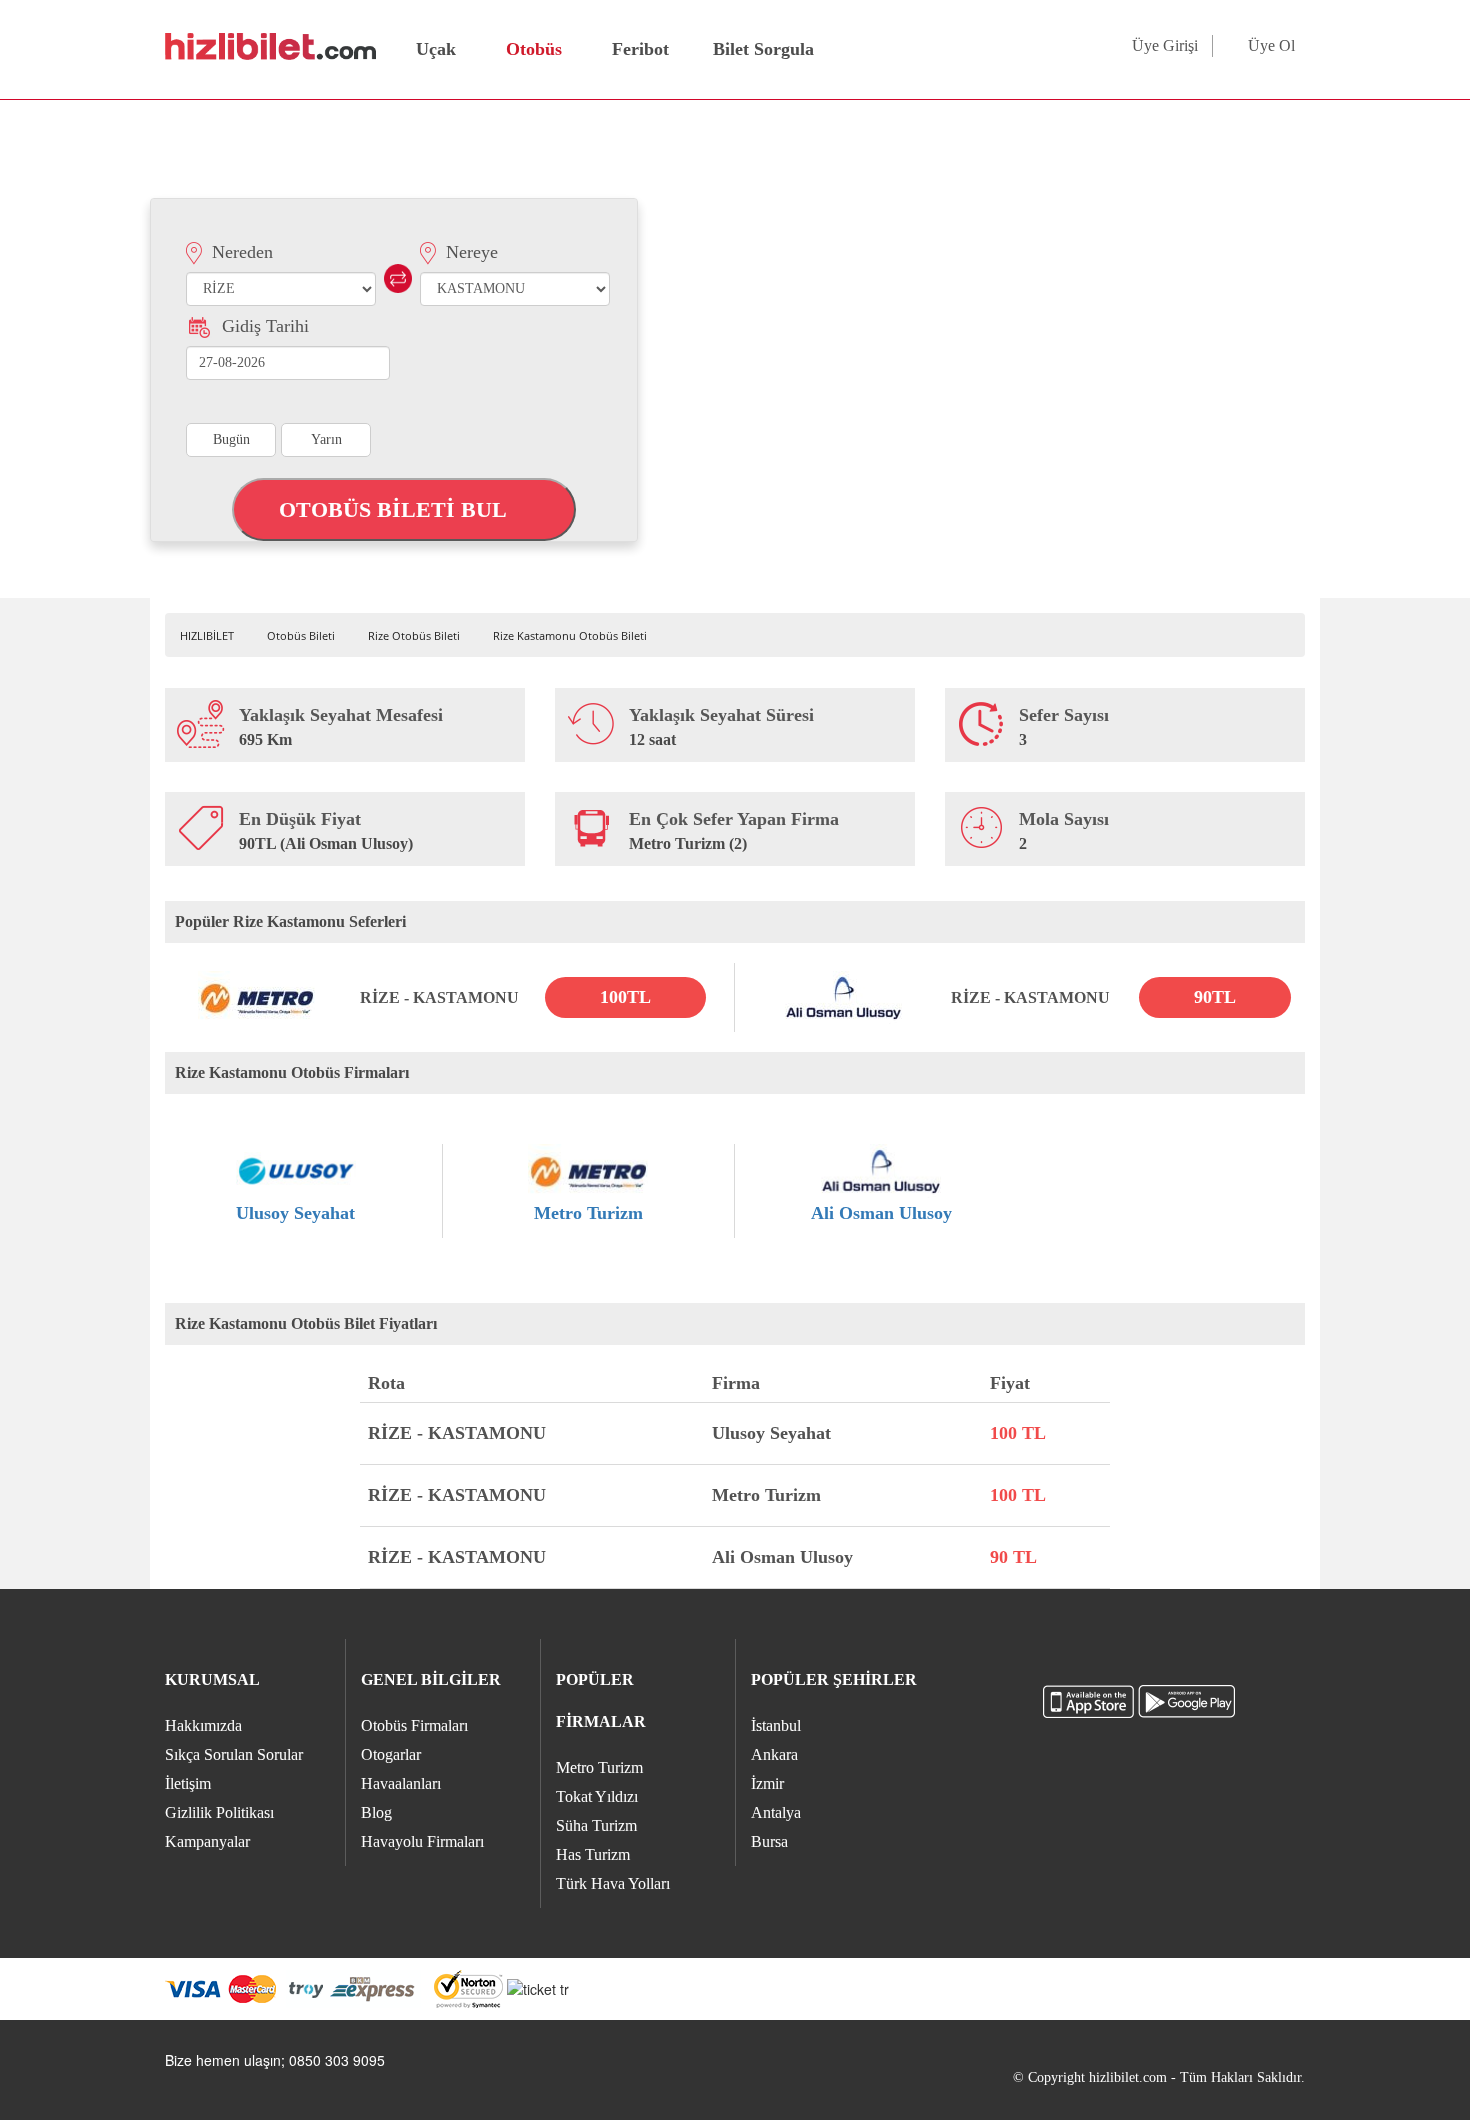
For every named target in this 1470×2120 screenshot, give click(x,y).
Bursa (769, 1841)
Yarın (326, 439)
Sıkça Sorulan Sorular (234, 1754)
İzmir (767, 1783)
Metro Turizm (588, 1213)
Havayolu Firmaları (422, 1841)
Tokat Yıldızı (597, 1796)
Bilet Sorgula (761, 49)
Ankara (774, 1754)
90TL (1215, 997)
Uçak (436, 49)
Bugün (231, 439)
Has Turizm (593, 1854)
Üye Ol (1271, 45)
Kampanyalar (207, 1841)
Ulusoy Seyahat (295, 1213)
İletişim (188, 1783)
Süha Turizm (596, 1825)
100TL (625, 997)
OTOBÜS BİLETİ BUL (395, 509)
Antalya (776, 1812)
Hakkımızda (203, 1725)
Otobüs (534, 49)
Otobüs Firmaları (414, 1725)
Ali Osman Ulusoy (881, 1213)
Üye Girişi (1165, 45)
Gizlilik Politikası (219, 1812)
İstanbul (776, 1725)
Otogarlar (391, 1754)
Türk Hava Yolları (613, 1883)
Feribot (640, 49)
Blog (376, 1812)
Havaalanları (401, 1783)
